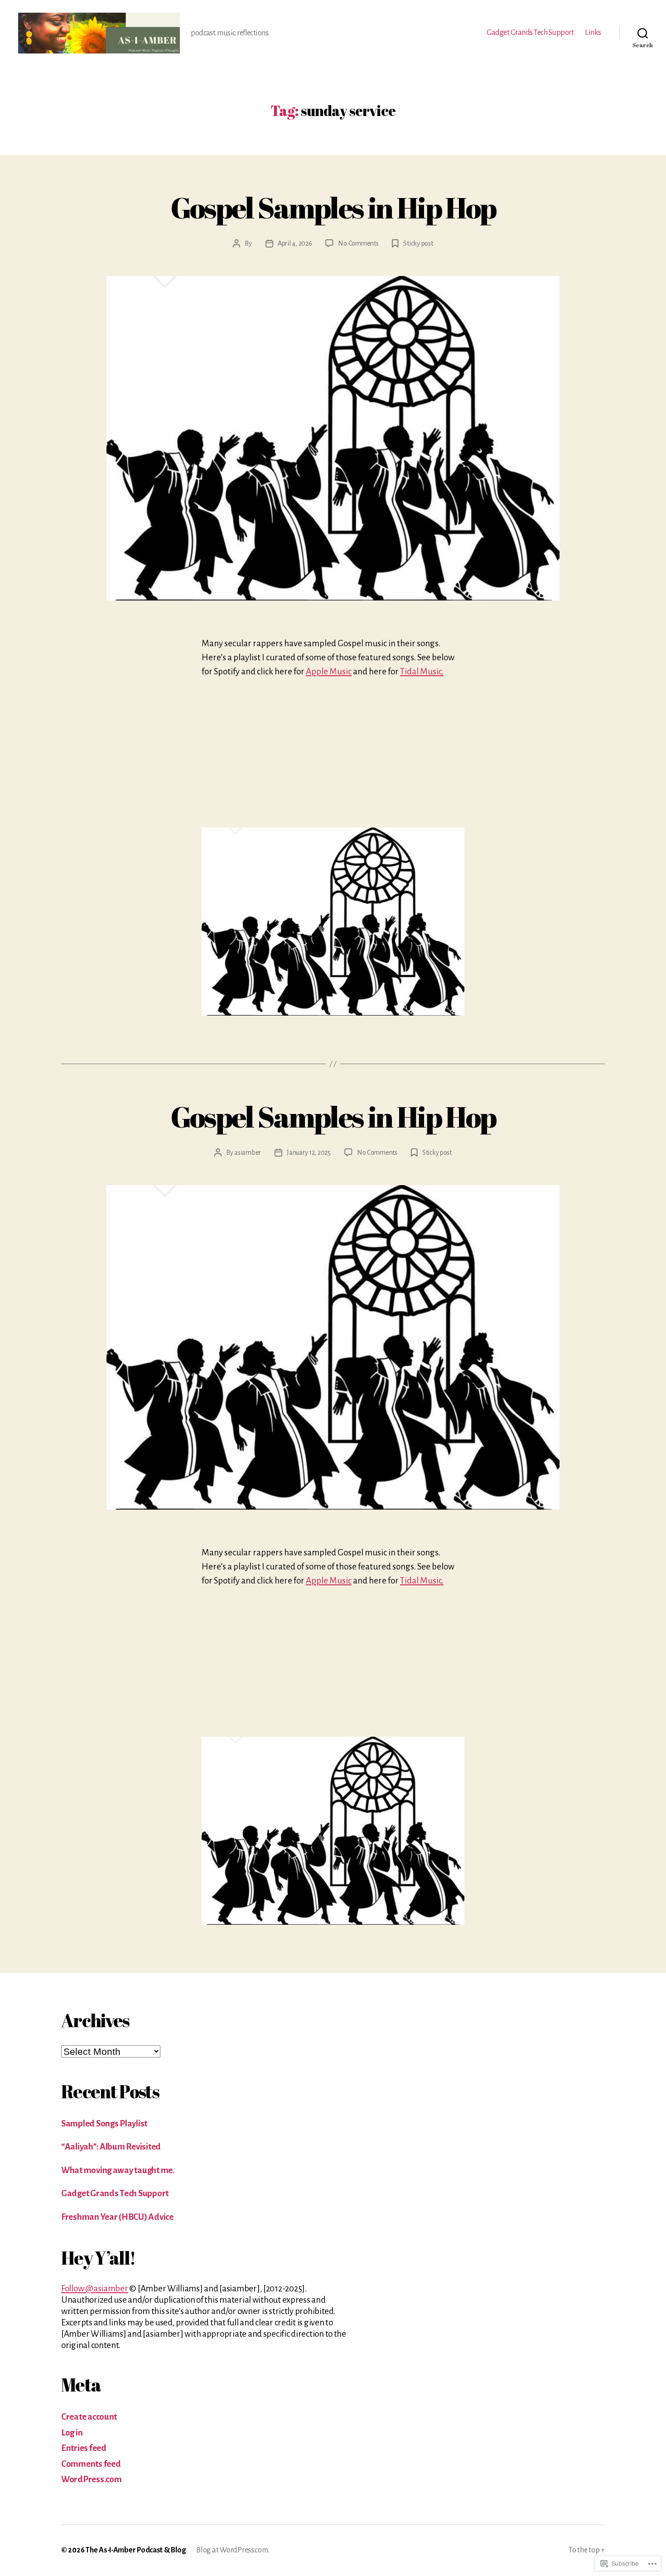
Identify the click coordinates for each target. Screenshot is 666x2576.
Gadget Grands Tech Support (530, 33)
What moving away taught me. (118, 2170)
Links (593, 33)
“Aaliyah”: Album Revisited (111, 2147)
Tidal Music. (422, 671)
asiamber (248, 1152)
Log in (72, 2433)
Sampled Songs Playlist (104, 2123)
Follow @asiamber (95, 2288)
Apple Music (329, 671)
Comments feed (91, 2464)
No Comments (358, 243)
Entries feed (84, 2448)
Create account (89, 2417)
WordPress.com (92, 2479)
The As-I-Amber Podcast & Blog (135, 2550)
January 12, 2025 (309, 1152)
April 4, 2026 (295, 243)
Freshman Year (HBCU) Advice (117, 2217)
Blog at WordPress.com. (233, 2550)
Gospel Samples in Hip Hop (333, 207)
